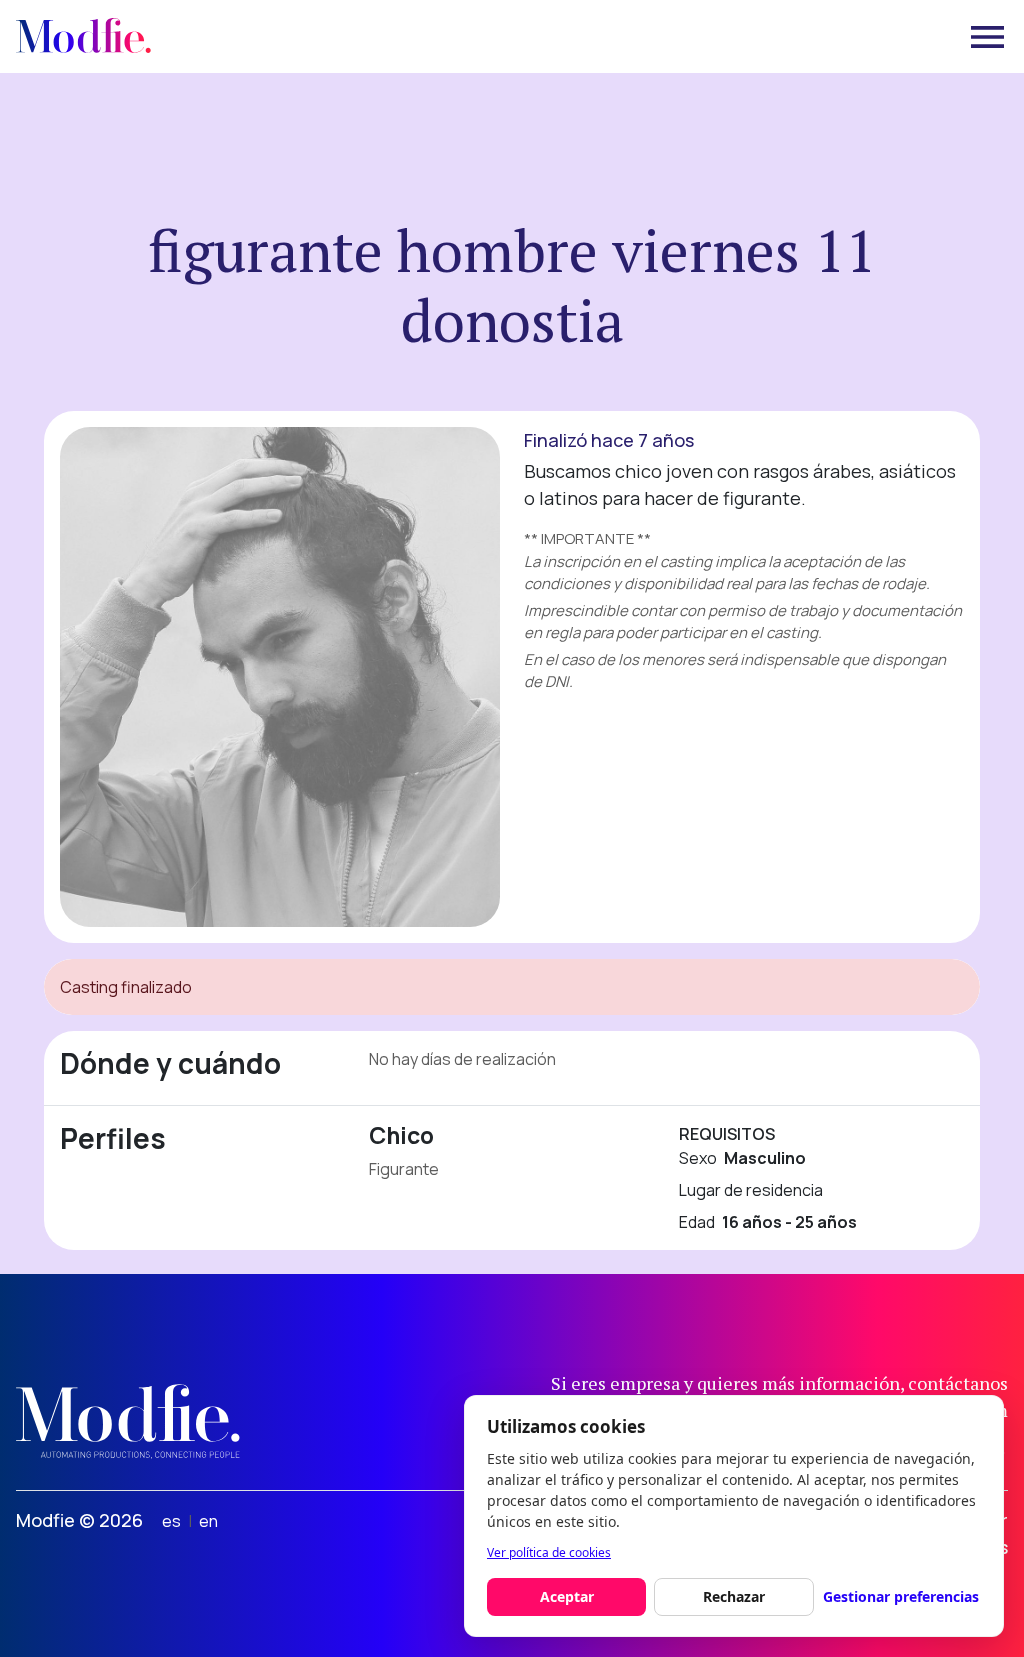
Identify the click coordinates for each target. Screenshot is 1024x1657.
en (208, 1521)
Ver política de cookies (549, 1552)
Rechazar (734, 1596)
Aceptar (567, 1596)
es (171, 1521)
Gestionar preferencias (901, 1596)
